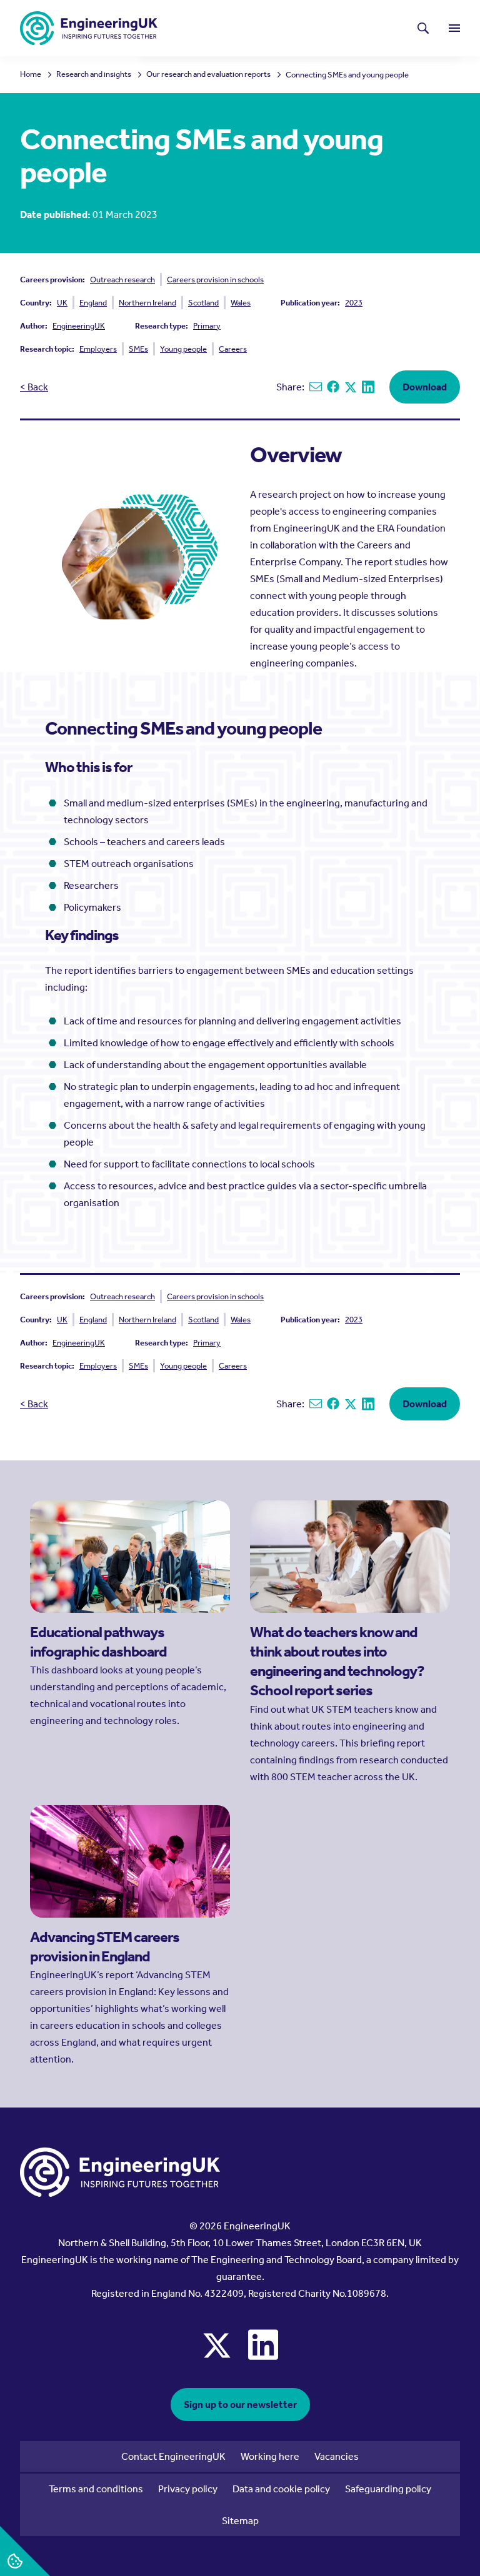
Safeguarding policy (388, 2489)
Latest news (197, 28)
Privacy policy (188, 2489)
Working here (270, 2456)
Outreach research (122, 280)
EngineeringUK (79, 326)
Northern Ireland (147, 303)
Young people (183, 349)
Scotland (203, 303)
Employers (98, 349)
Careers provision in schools (215, 280)
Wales (241, 303)
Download (425, 387)
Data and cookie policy (281, 2489)
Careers (233, 349)
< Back (34, 387)
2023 (354, 303)
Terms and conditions (96, 2489)
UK (62, 303)
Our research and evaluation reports (208, 75)
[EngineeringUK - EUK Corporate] (89, 28)
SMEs (138, 349)
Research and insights (94, 75)
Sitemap (240, 2521)
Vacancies (337, 2456)
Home (31, 75)
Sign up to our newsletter (240, 2405)
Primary (207, 326)
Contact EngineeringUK (173, 2456)
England (93, 303)
